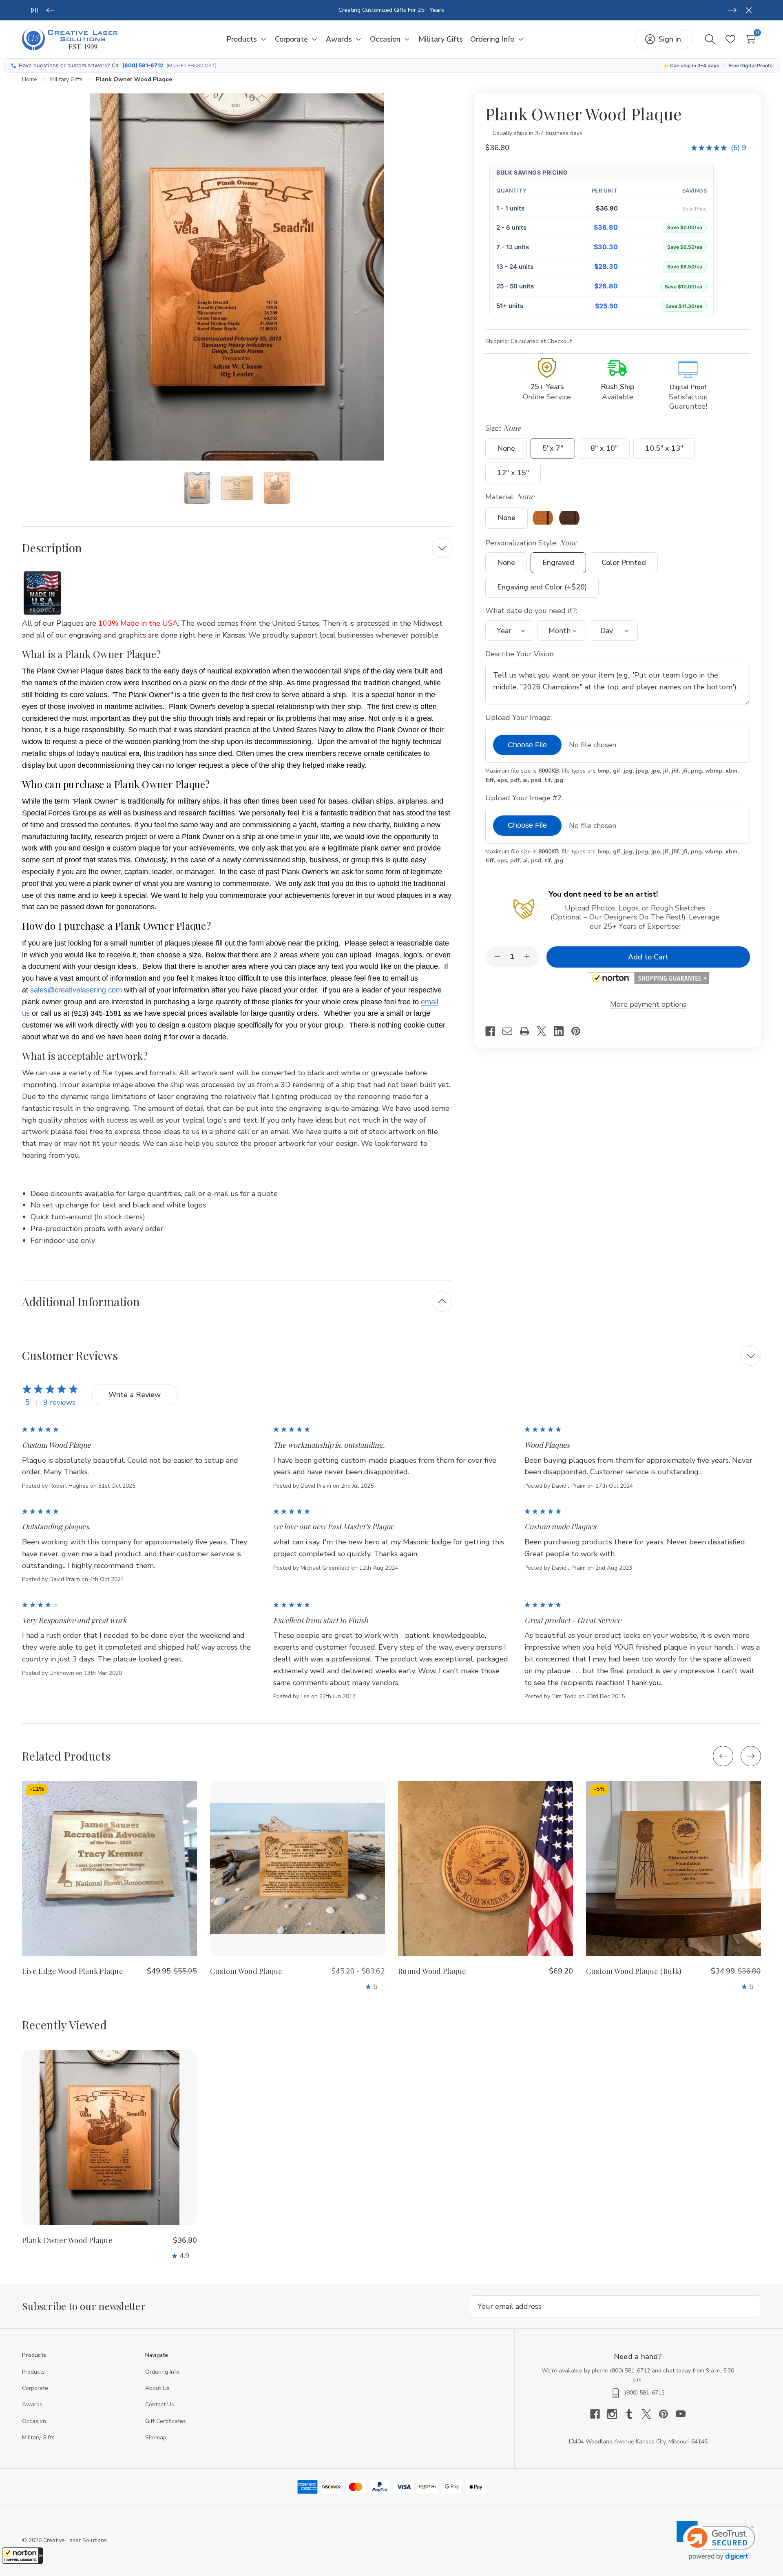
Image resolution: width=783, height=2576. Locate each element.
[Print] (528, 1031)
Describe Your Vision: (521, 654)
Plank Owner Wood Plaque (67, 2240)
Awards (32, 2404)
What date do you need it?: (532, 611)
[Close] (749, 10)
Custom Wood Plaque (246, 1971)
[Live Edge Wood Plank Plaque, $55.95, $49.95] (109, 1868)
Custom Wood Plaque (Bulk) (634, 1971)
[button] (22, 2556)
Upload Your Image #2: (525, 798)
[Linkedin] (562, 1031)
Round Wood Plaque (432, 1971)
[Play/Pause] (34, 10)
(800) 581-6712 (143, 65)
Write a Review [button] (135, 1395)
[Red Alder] (543, 518)
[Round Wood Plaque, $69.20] (486, 1868)
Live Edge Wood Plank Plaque (73, 1971)
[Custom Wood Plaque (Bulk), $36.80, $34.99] (674, 1868)
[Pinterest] (580, 1031)
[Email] (511, 1031)
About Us (157, 2388)
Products (33, 2372)
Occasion (34, 2421)
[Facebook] (494, 1031)
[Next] (732, 10)
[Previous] (51, 10)
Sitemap (156, 2438)
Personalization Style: (531, 543)
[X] (545, 1031)
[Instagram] (616, 2414)
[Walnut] (569, 518)
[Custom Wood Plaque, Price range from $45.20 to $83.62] (297, 1868)
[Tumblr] (633, 2414)
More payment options (648, 1004)
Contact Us (160, 2404)
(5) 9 (739, 148)
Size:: (503, 428)
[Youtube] (681, 2414)
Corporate (35, 2388)
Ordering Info (162, 2372)
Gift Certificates (166, 2421)
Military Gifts (38, 2438)
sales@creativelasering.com (76, 990)
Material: (510, 497)
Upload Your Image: (520, 718)
